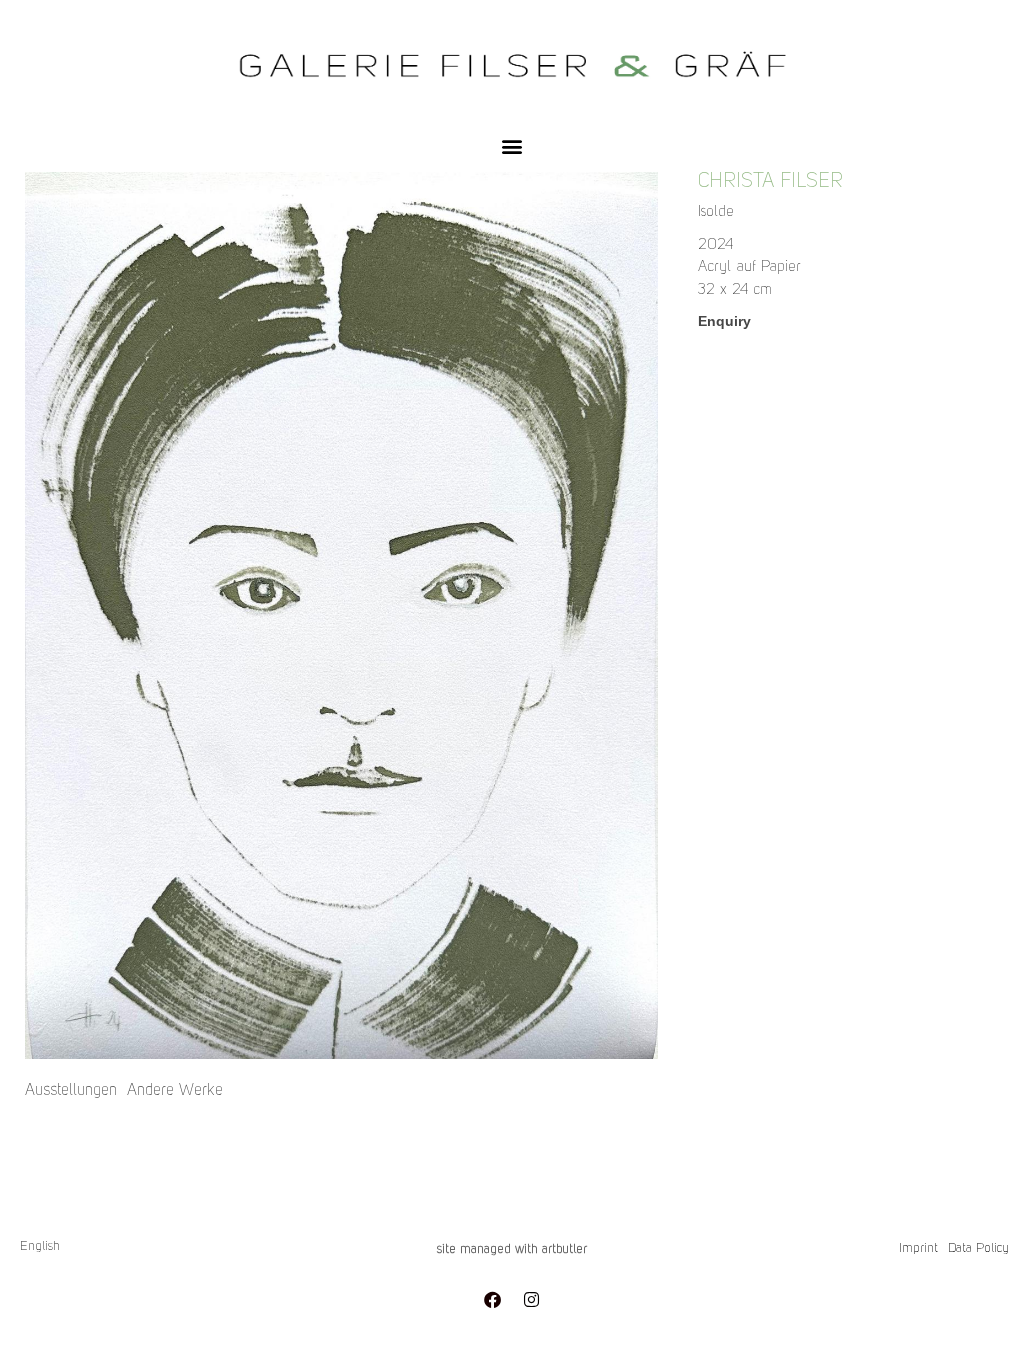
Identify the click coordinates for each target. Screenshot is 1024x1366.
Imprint (918, 1248)
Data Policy (978, 1248)
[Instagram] (532, 1299)
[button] (512, 145)
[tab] (71, 1091)
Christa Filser (770, 182)
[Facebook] (493, 1299)
